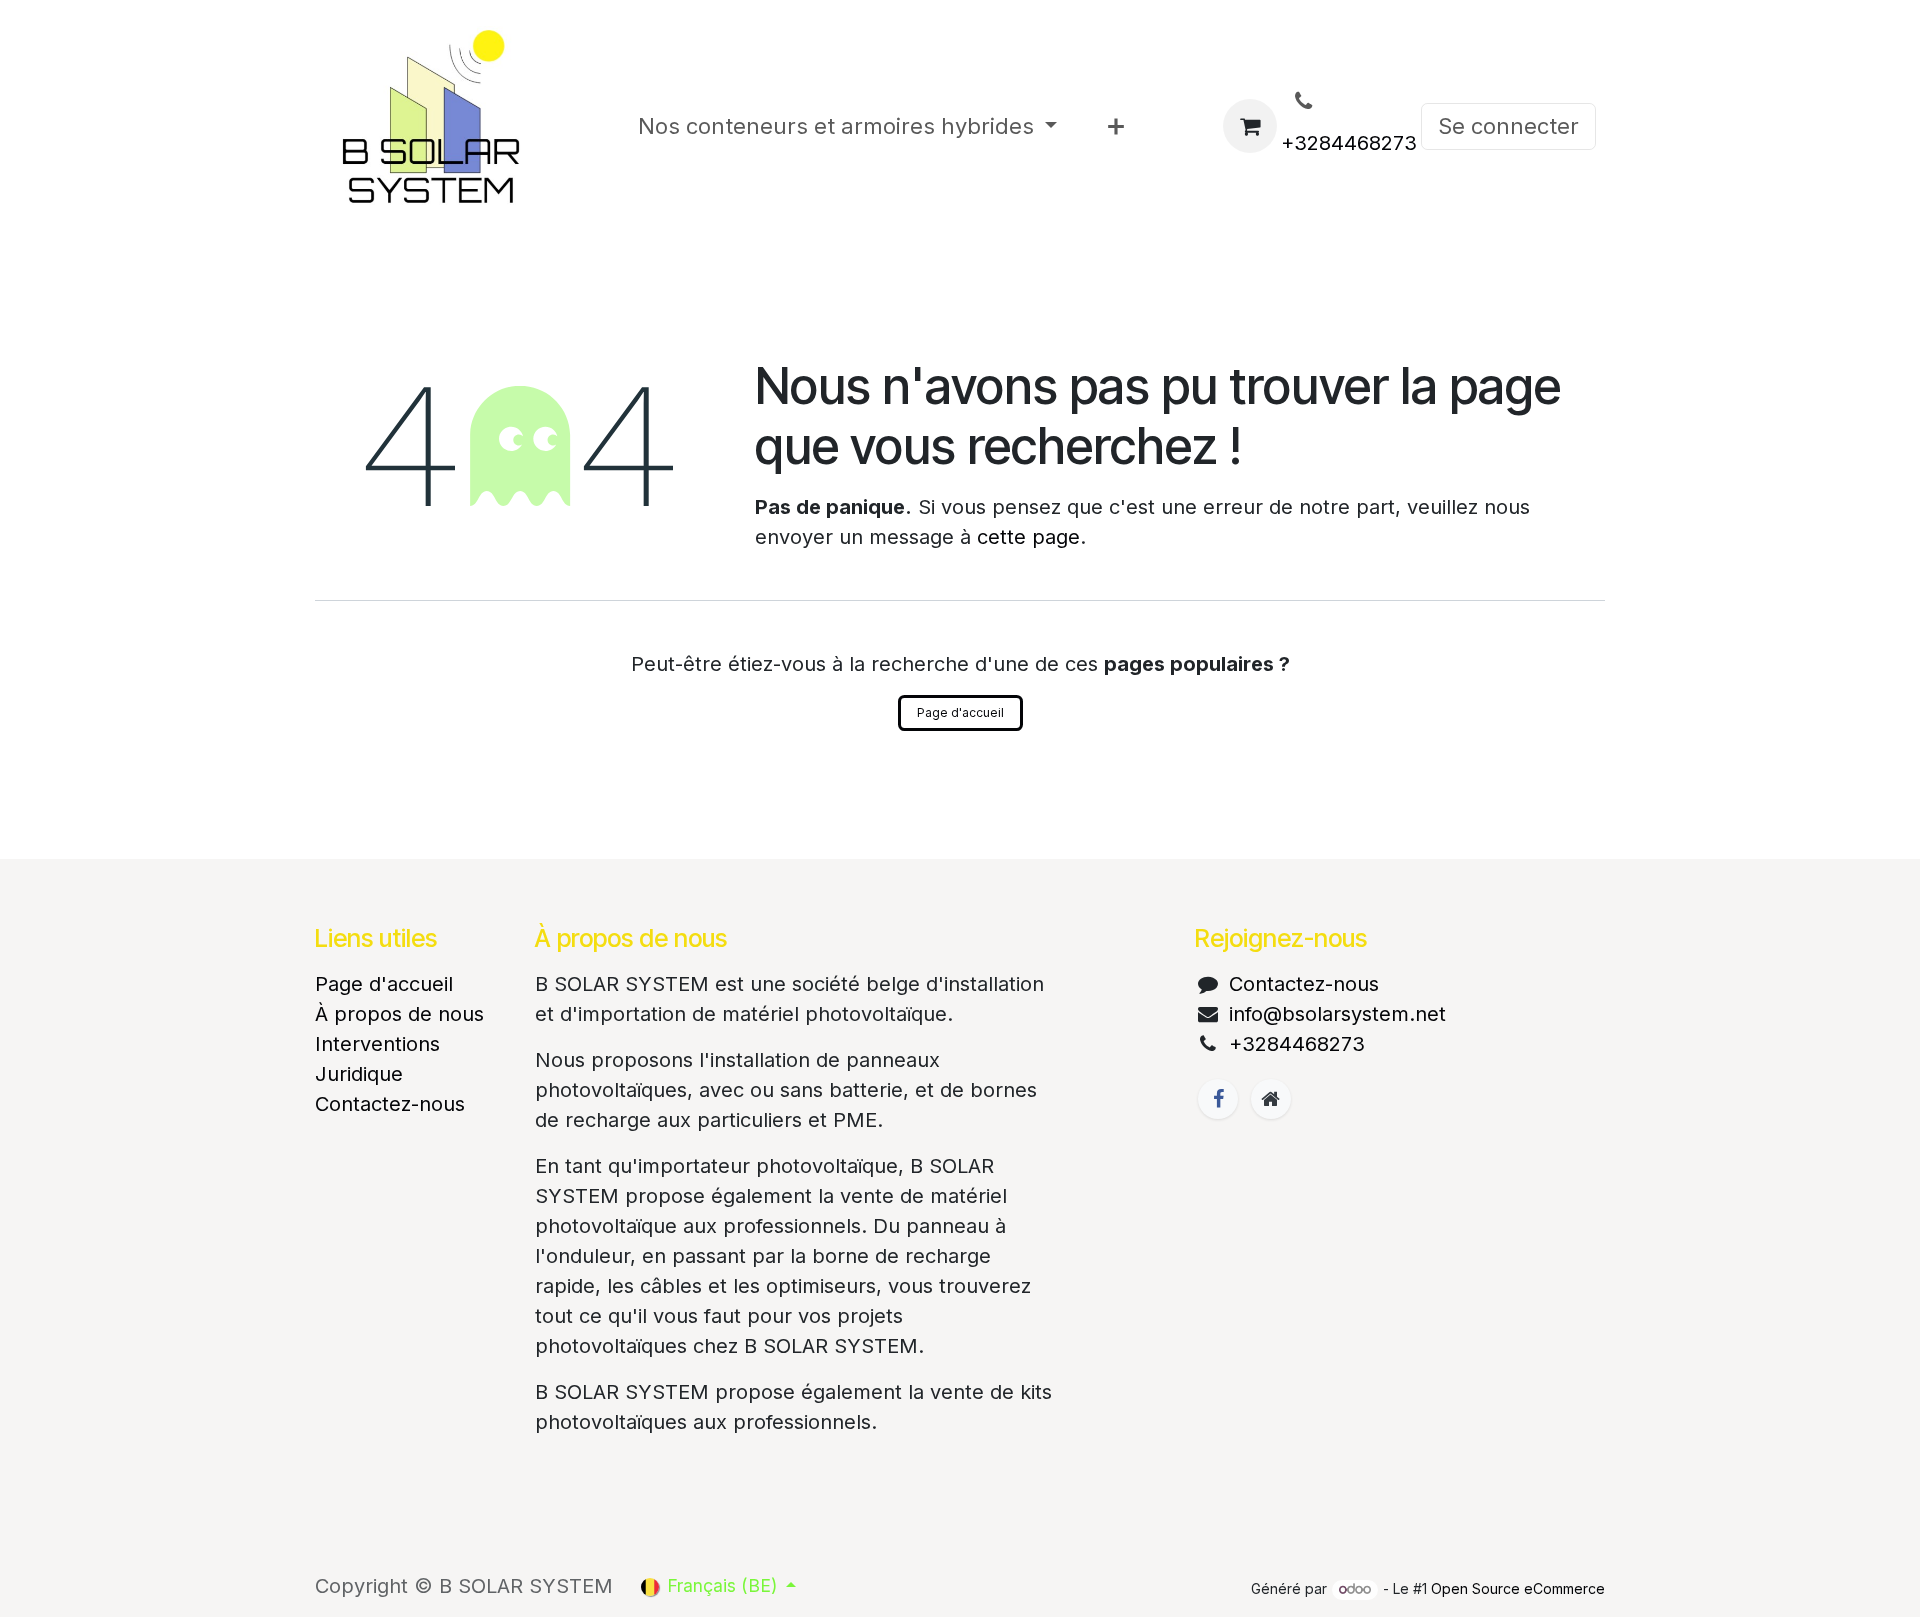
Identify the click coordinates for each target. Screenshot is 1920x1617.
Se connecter (1508, 126)
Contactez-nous (390, 1104)
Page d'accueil (960, 712)
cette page (1028, 537)
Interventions (377, 1044)
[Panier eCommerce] (1250, 126)
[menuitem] (848, 126)
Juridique (359, 1074)
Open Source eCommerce (1518, 1588)
